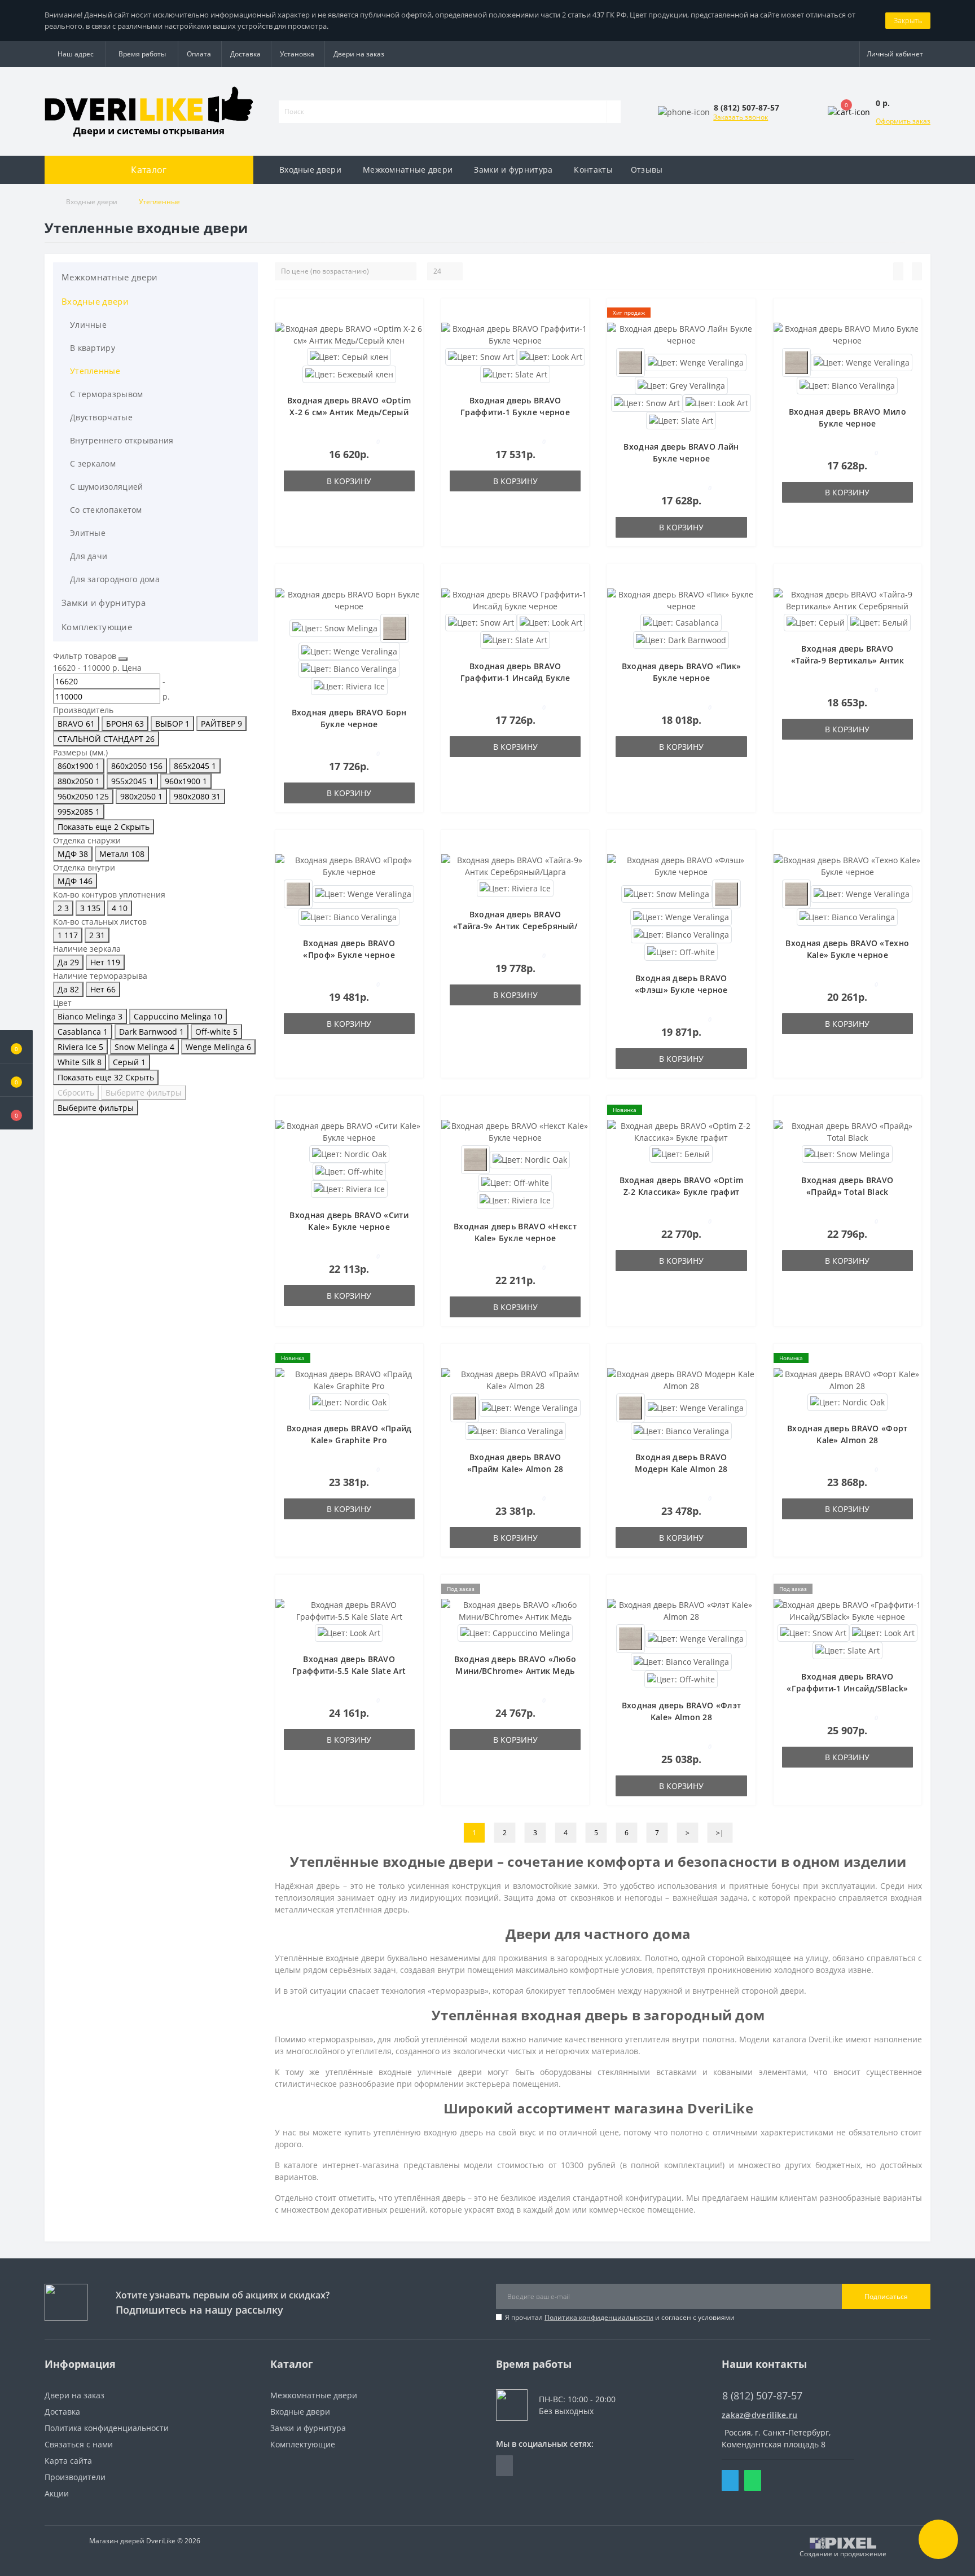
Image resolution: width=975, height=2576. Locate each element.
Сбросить (76, 1093)
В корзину (349, 481)
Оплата (199, 54)
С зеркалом (93, 463)
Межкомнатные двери (408, 170)
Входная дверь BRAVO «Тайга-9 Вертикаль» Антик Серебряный (848, 660)
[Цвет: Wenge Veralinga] (696, 361)
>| (720, 1833)
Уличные (88, 325)
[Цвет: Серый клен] (349, 356)
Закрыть (908, 20)
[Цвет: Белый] (879, 621)
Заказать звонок (741, 117)
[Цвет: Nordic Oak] (349, 1153)
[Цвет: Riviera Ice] (349, 685)
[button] (16, 1113)
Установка (297, 54)
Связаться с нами (79, 2444)
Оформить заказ (903, 121)
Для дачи (89, 556)
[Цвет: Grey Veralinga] (681, 384)
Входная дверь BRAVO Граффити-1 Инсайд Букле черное (515, 678)
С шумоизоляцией (107, 487)
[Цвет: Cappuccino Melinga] (515, 1632)
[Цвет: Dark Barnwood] (681, 639)
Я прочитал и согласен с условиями (620, 2317)
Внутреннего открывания (122, 440)
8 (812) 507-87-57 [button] (762, 2396)
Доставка (245, 54)
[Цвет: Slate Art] (515, 373)
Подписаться (886, 2296)
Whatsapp (753, 2480)
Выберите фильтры (144, 1093)
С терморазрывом (107, 394)
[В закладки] (411, 316)
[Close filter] (123, 659)
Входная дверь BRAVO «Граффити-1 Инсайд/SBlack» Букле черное (847, 1688)
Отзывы (647, 170)
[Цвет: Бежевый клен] (349, 373)
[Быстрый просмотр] (411, 349)
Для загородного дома (115, 579)
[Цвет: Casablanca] (681, 621)
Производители (75, 2477)
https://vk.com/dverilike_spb (504, 2466)
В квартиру (93, 348)
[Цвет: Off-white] (681, 951)
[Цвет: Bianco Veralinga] (847, 384)
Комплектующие (97, 627)
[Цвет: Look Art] (717, 402)
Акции (57, 2493)
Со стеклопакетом (106, 510)
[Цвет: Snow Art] (481, 356)
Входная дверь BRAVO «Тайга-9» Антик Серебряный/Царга (515, 926)
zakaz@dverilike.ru (759, 2415)
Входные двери (310, 170)
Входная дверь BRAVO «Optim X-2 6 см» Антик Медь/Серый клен (349, 412)
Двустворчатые (101, 417)
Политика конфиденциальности (599, 2317)
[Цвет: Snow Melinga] (335, 627)
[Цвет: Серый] (816, 621)
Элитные (88, 533)
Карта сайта (68, 2461)
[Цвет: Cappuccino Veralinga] (631, 361)
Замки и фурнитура (513, 170)
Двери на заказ (359, 54)
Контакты (593, 170)
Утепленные (95, 371)
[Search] (613, 112)
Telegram (730, 2480)
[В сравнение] (411, 332)
